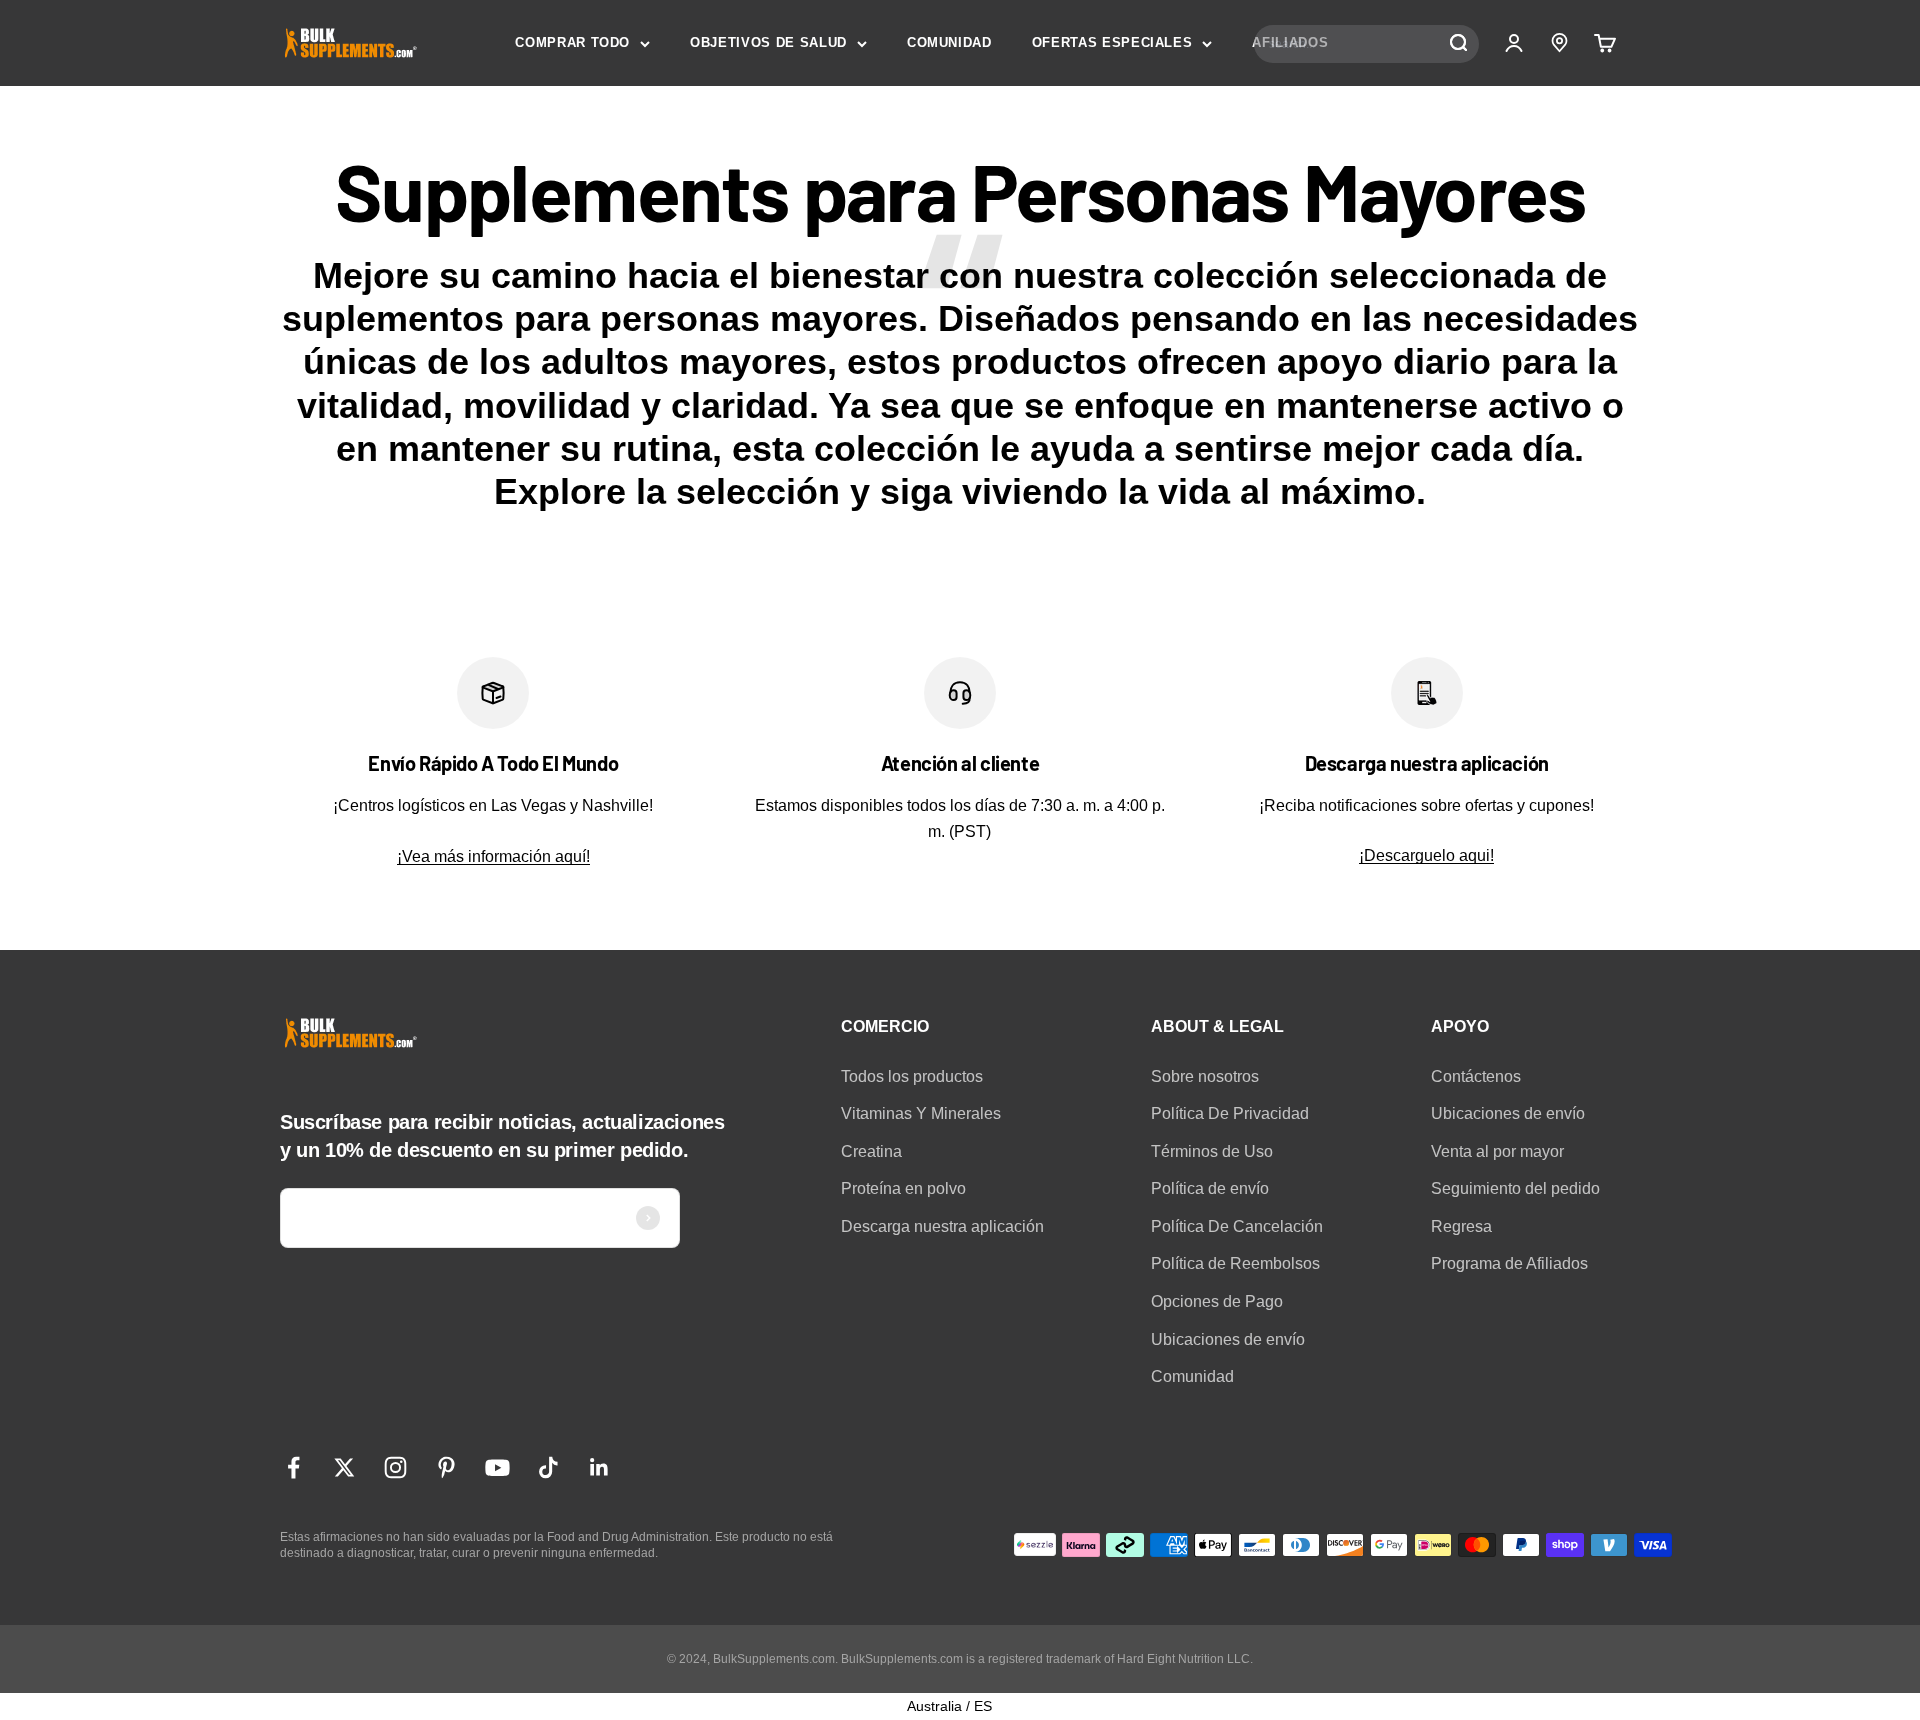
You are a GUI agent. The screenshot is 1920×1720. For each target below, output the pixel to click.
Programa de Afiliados (1509, 1263)
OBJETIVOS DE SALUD (768, 42)
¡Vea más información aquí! (493, 856)
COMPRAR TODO (572, 42)
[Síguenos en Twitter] (344, 1467)
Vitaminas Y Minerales (921, 1113)
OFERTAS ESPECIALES (1112, 42)
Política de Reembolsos (1235, 1263)
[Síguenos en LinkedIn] (599, 1467)
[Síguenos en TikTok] (548, 1467)
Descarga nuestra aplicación (942, 1226)
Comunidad (1192, 1376)
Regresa (1461, 1226)
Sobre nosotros (1205, 1076)
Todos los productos (912, 1076)
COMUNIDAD (949, 42)
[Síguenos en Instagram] (395, 1467)
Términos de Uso (1212, 1151)
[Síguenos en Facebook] (293, 1467)
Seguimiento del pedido (1515, 1188)
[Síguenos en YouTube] (497, 1467)
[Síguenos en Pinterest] (446, 1467)
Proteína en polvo (903, 1188)
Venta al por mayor (1497, 1151)
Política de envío (1210, 1188)
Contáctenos (1476, 1076)
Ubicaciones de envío (1228, 1339)
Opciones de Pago (1217, 1301)
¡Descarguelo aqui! (1426, 855)
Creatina (871, 1151)
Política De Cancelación (1237, 1226)
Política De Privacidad (1230, 1113)
